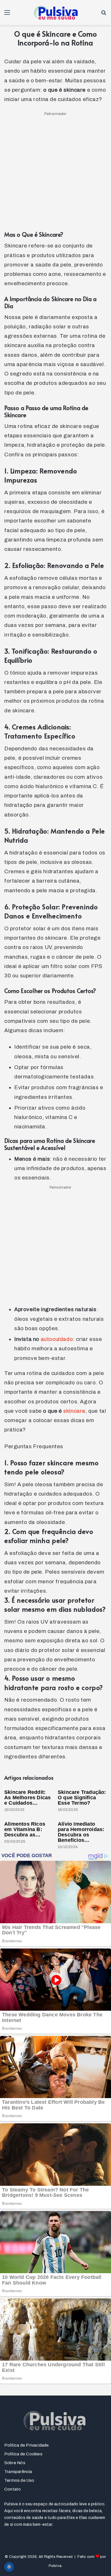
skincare (74, 1411)
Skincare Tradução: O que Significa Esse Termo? (82, 1798)
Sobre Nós (15, 2463)
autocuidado (57, 1339)
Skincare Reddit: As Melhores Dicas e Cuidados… (27, 1798)
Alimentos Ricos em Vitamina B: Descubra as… (25, 1829)
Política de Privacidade (27, 2445)
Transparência (18, 2472)
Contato (13, 2489)
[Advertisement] (55, 173)
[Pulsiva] (55, 12)
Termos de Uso (19, 2480)
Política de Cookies (23, 2454)
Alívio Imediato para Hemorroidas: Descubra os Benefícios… (81, 1832)
